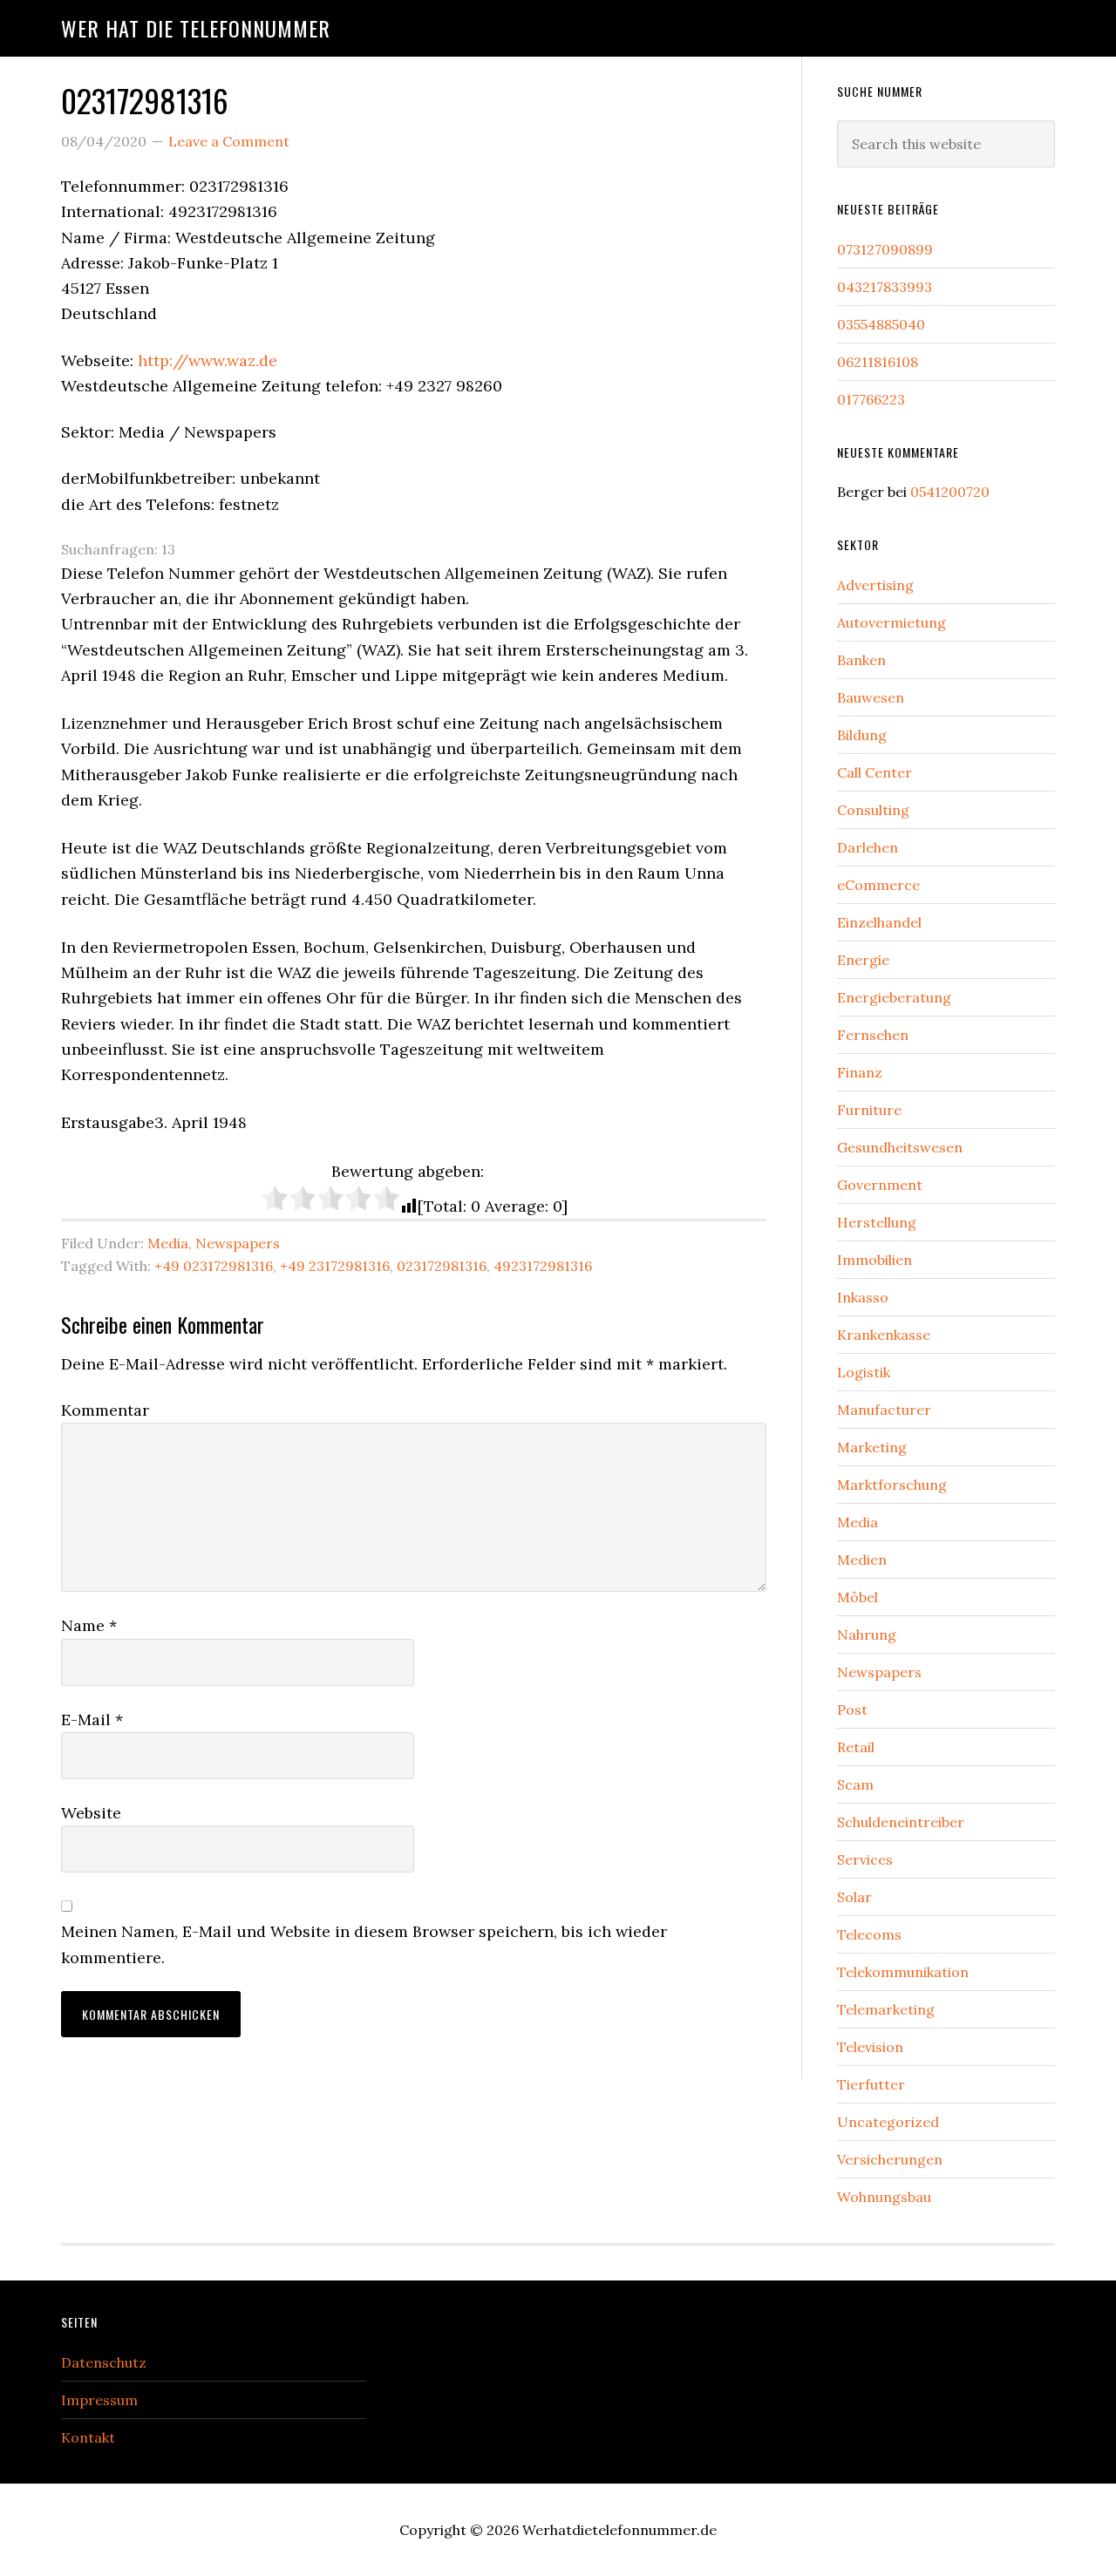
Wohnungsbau (884, 2197)
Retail (856, 1747)
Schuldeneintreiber (901, 1822)
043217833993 (885, 287)
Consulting (873, 810)
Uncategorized (888, 2122)
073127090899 (885, 249)
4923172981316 (543, 1266)
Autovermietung (891, 622)
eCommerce (878, 885)
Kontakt (88, 2437)
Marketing (872, 1447)
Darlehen (868, 847)
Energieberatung (894, 997)
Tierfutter (871, 2084)
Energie (863, 960)
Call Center (874, 772)
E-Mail (92, 1720)
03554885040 (881, 324)
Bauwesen (871, 697)
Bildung (862, 735)
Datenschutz (104, 2362)
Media (168, 1243)
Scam (855, 1784)
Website (91, 1813)
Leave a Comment (229, 141)
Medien (862, 1560)
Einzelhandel (879, 922)
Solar (854, 1897)
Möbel (857, 1597)
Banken (861, 660)
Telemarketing (886, 2009)
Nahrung (867, 1635)
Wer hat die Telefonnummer (196, 28)
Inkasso (863, 1297)
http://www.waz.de (208, 360)
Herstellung (877, 1222)
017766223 (871, 399)
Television (870, 2047)
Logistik (864, 1372)
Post (852, 1709)
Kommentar (105, 1410)
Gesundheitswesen (900, 1147)
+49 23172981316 (335, 1266)
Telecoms (869, 1934)
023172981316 (442, 1266)
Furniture (869, 1110)
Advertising (875, 585)
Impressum (99, 2400)
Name (89, 1625)
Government (880, 1185)
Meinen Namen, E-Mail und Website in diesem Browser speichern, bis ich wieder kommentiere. (364, 1944)
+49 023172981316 (214, 1266)
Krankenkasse (884, 1335)
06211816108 (878, 362)
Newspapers (238, 1243)
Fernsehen (873, 1035)
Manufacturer (884, 1410)
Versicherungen (890, 2159)
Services (865, 1859)
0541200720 (950, 492)
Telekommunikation (903, 1972)
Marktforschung (892, 1485)
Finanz (860, 1072)
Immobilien (874, 1260)
